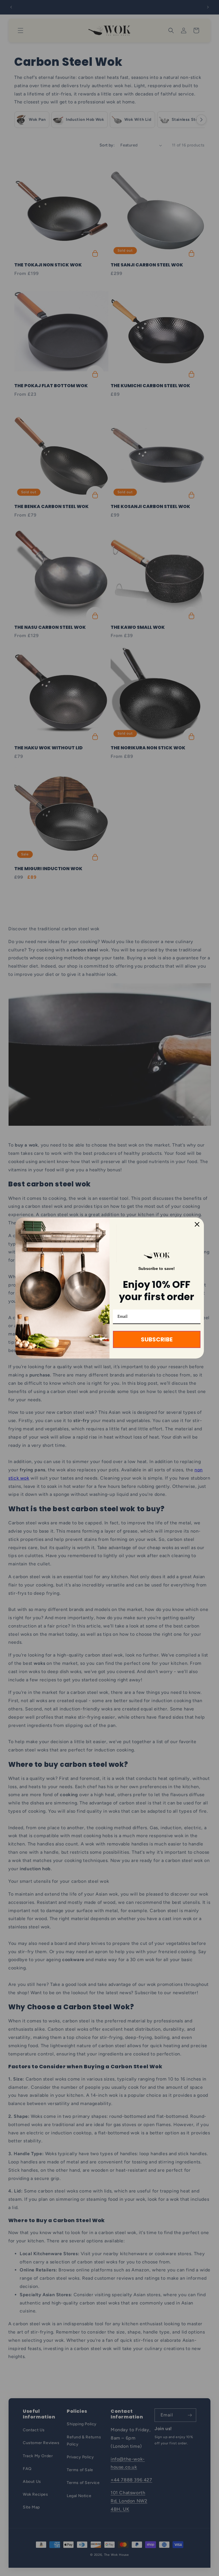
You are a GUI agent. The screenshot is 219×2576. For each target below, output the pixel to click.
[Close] (197, 1224)
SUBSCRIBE (157, 1339)
